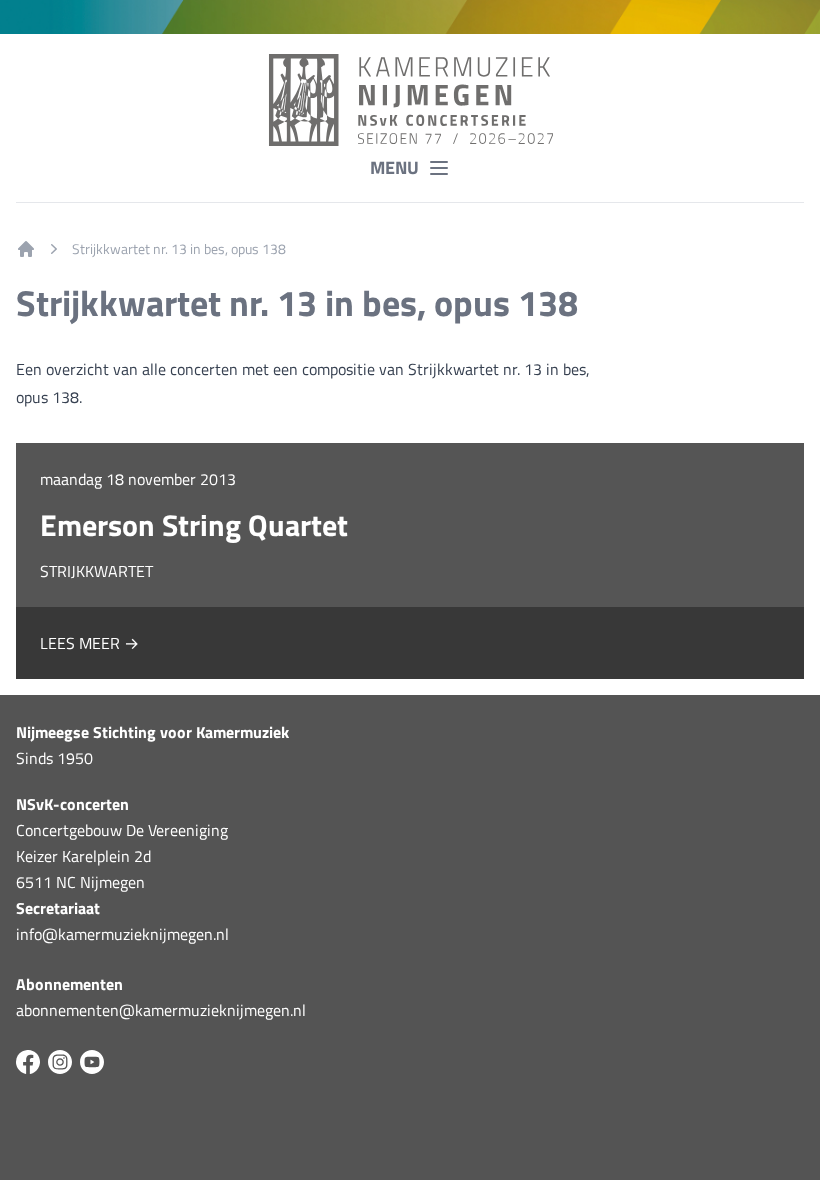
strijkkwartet (96, 571)
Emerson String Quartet (194, 525)
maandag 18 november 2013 (138, 479)
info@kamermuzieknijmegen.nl (122, 934)
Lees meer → (89, 643)
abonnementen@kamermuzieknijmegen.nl (161, 1010)
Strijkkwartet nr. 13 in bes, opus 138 (179, 249)
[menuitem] (26, 249)
